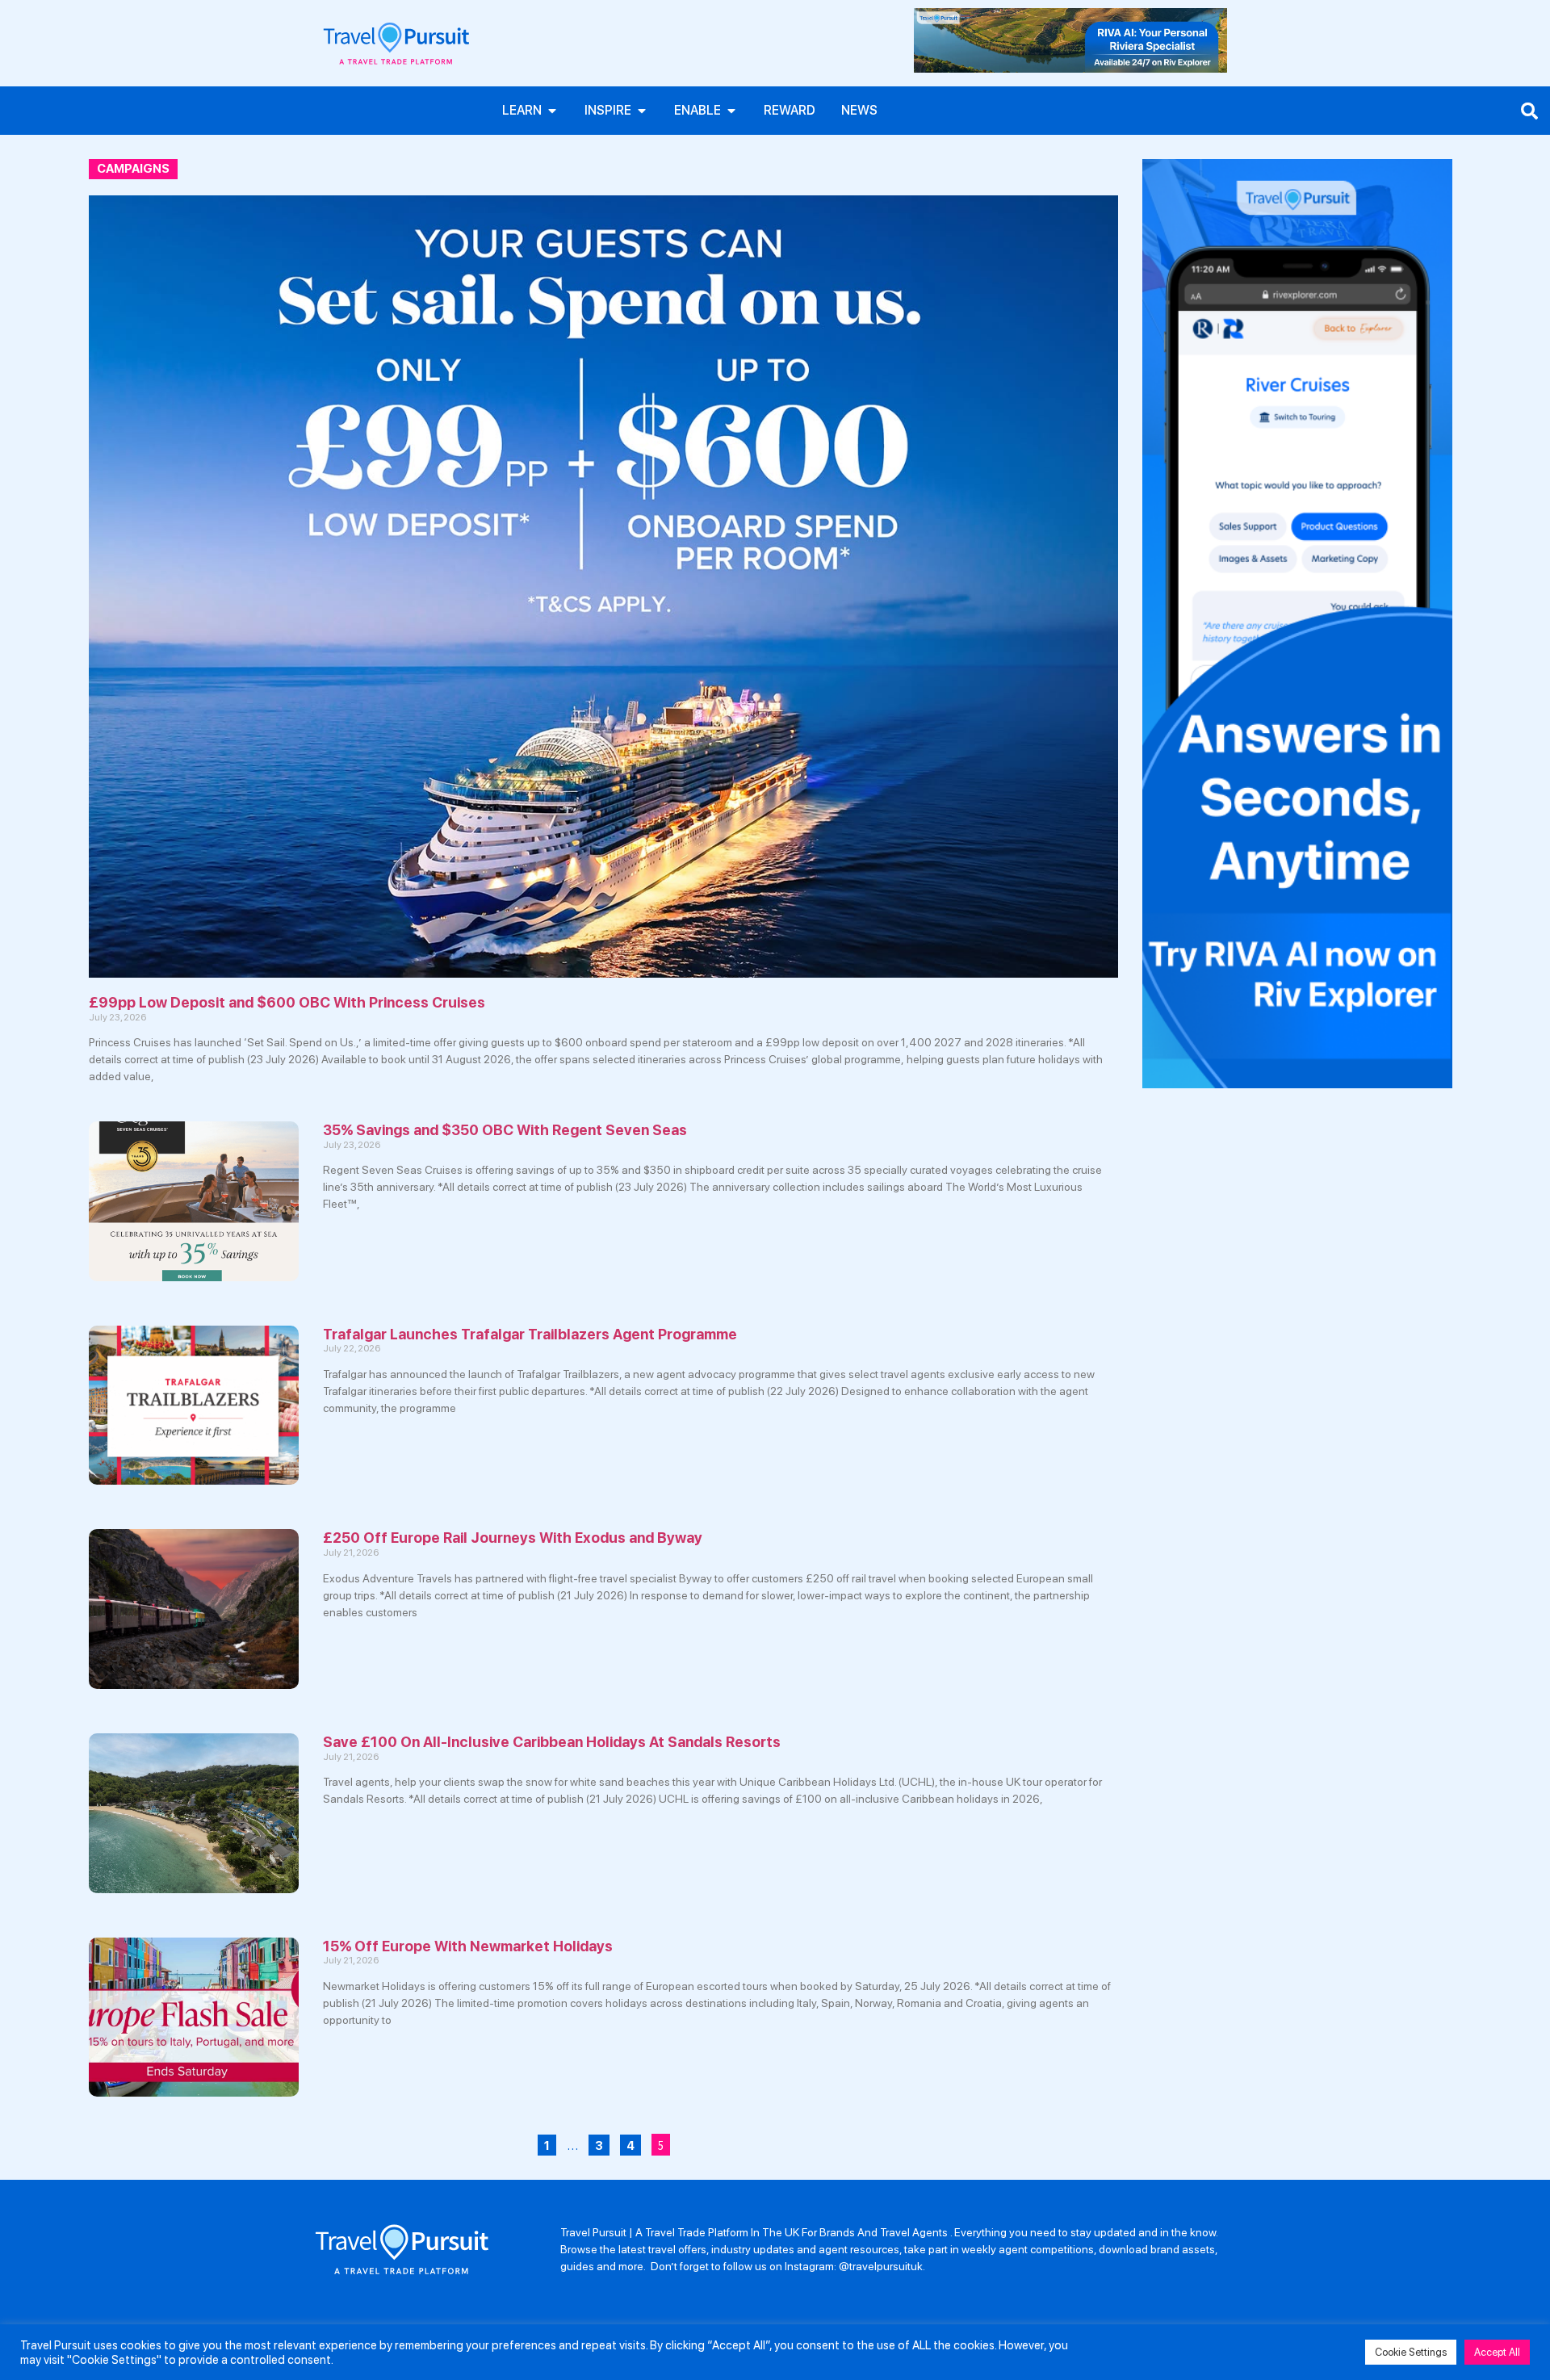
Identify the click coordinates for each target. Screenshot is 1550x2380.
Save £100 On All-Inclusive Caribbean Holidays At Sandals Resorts (552, 1742)
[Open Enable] (731, 111)
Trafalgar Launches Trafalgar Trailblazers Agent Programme (530, 1334)
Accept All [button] (1497, 2352)
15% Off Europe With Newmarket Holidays (468, 1946)
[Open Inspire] (642, 111)
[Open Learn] (552, 111)
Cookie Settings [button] (1411, 2352)
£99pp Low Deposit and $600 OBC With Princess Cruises (287, 1002)
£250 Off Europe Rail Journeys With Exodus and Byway (513, 1538)
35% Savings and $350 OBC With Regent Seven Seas (505, 1130)
